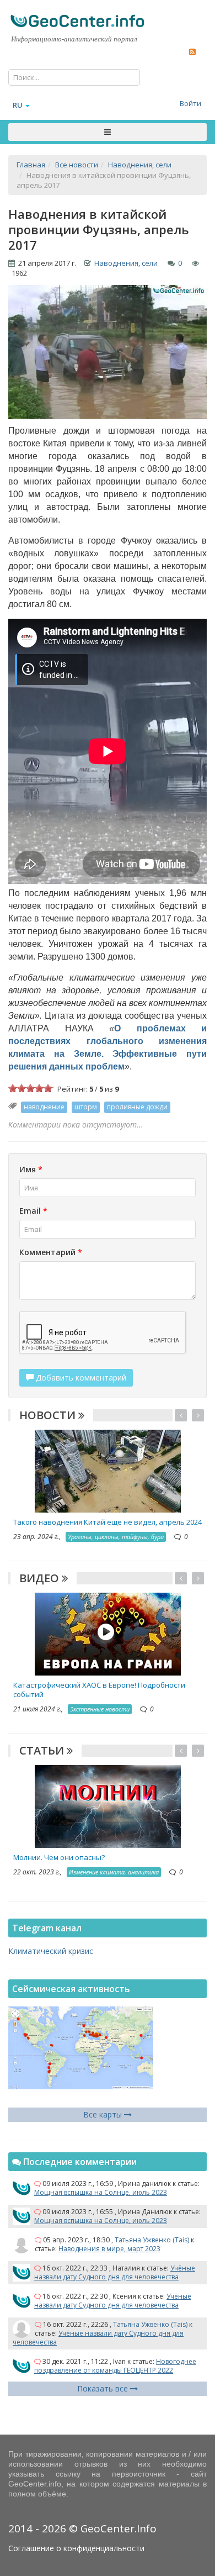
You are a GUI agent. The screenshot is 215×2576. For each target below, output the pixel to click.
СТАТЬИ (43, 1750)
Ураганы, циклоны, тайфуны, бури (116, 1537)
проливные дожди (137, 1107)
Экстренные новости (100, 1709)
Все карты (104, 2114)
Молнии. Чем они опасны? (59, 1857)
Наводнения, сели (126, 263)
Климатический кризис (51, 1951)
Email (33, 1211)
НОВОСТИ (49, 1415)
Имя (31, 1169)
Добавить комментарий (80, 1377)
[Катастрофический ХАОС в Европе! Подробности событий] (108, 1633)
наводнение (44, 1107)
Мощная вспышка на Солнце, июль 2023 (101, 2192)
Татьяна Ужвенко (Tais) (152, 2240)
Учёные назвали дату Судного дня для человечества (115, 2272)
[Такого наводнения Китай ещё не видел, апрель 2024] (108, 1470)
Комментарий (51, 1252)
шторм (86, 1107)
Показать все (104, 2388)
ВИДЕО (41, 1578)
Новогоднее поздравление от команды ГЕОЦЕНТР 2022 (115, 2366)
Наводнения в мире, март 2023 (109, 2249)
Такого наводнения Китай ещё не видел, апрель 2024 (108, 1522)
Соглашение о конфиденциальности (76, 2548)
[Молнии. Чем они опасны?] (108, 1806)
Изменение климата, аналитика (114, 1872)
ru (18, 105)
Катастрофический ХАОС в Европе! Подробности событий (99, 1690)
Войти (190, 103)
